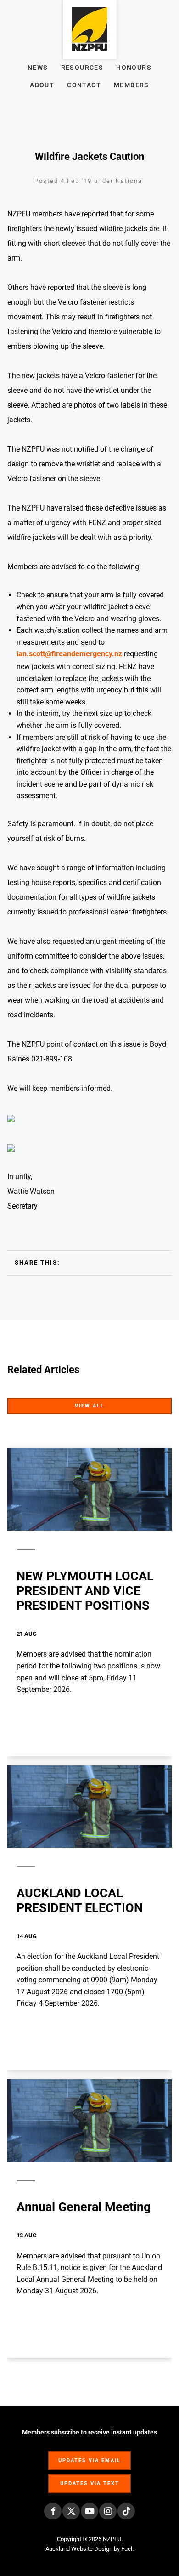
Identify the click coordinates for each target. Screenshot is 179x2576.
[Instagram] (108, 2511)
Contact (84, 85)
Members (131, 85)
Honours (134, 68)
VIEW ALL (156, 1404)
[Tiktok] (126, 2511)
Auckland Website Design (79, 2549)
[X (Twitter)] (71, 2511)
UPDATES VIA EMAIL (89, 2456)
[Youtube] (89, 2511)
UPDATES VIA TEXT (89, 2479)
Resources (82, 68)
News (38, 68)
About (42, 85)
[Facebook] (53, 2511)
